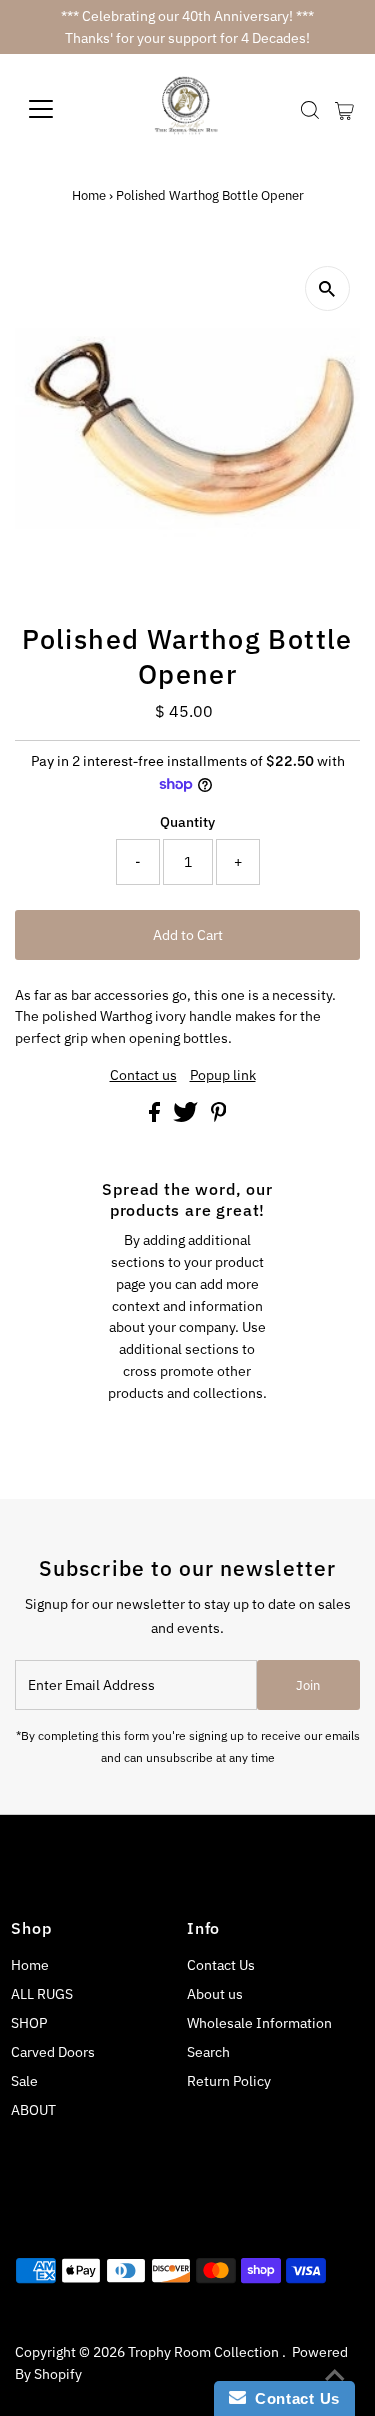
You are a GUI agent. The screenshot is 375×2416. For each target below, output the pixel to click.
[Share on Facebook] (156, 1117)
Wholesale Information (259, 2023)
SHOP (29, 2023)
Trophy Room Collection (205, 2352)
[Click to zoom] (327, 288)
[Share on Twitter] (187, 1117)
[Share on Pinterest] (219, 1117)
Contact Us (221, 1965)
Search (208, 2052)
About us (215, 1994)
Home (89, 195)
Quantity (187, 822)
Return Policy (229, 2081)
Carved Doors (53, 2052)
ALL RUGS (42, 1994)
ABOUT (33, 2110)
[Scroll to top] (335, 2376)
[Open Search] (310, 110)
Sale (24, 2081)
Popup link (223, 1076)
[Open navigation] (56, 109)
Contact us (143, 1076)
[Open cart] (344, 109)
